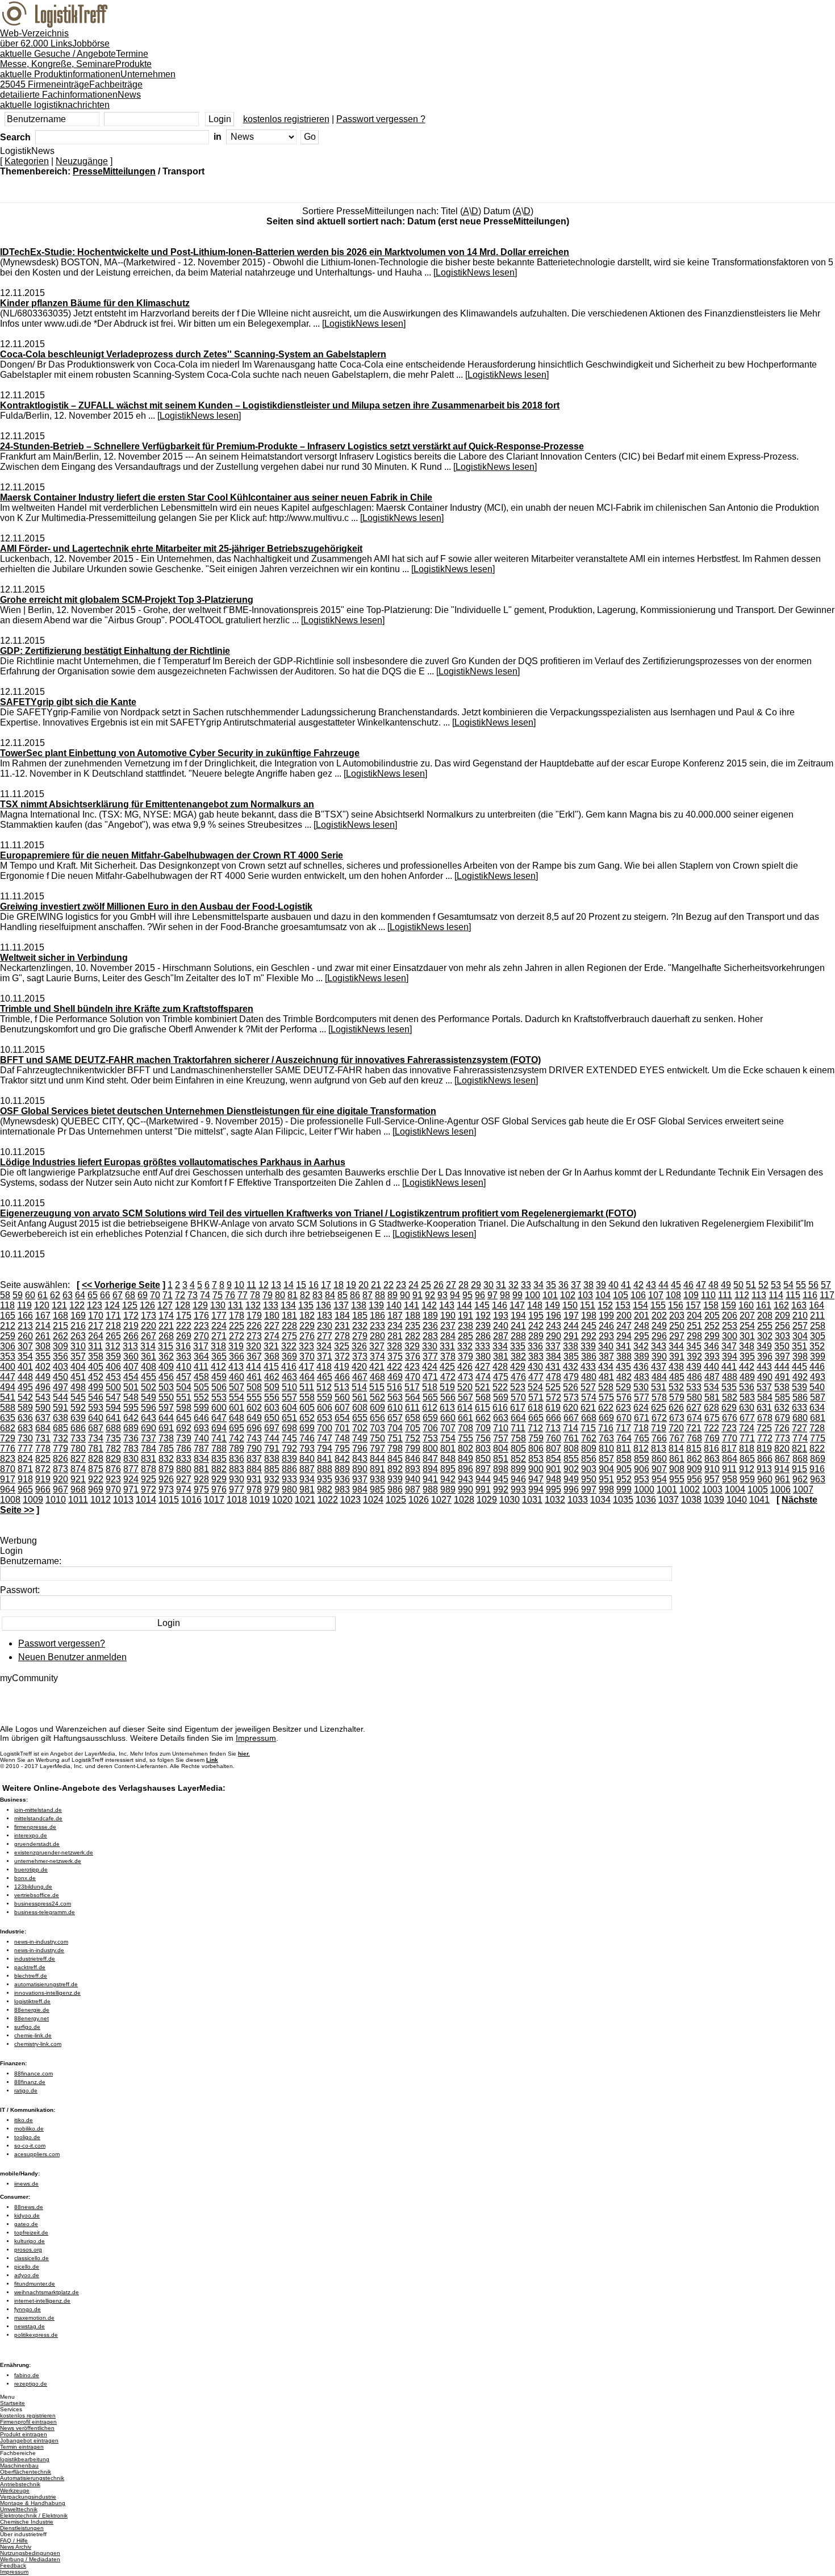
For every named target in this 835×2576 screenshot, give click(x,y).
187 (395, 1316)
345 (694, 1346)
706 (430, 1428)
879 (166, 1469)
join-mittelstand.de (38, 1810)
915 (799, 1469)
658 (413, 1418)
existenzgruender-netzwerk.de (54, 1852)
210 (800, 1316)
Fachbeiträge (71, 89)
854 (554, 1459)
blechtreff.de (31, 1976)
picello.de (27, 2267)
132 (253, 1305)
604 (289, 1408)
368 (272, 1356)
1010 (56, 1500)
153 (623, 1305)
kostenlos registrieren (286, 119)
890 (360, 1469)
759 (536, 1438)
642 (131, 1418)
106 (638, 1295)
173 (149, 1316)
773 (782, 1438)
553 (219, 1397)
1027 (441, 1500)
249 (659, 1326)
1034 (600, 1500)
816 (711, 1449)
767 (677, 1438)
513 (342, 1387)
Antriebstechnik (20, 2484)
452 (96, 1377)
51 (751, 1285)
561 (360, 1397)
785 (166, 1449)
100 (533, 1295)
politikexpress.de (36, 2335)
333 (483, 1346)
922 (96, 1479)
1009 (33, 1500)
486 (694, 1377)
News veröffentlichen (27, 2428)
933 (289, 1479)
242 (536, 1326)
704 (395, 1428)
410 (184, 1367)
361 (149, 1356)
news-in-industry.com (41, 1942)
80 (280, 1295)
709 (483, 1428)
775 (818, 1438)
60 (30, 1295)
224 (219, 1326)
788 (219, 1449)
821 (799, 1449)
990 (465, 1489)
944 (483, 1479)
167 (43, 1316)
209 (782, 1316)
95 (467, 1295)
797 (377, 1449)
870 (8, 1469)
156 (676, 1305)
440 (711, 1367)
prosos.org (28, 2250)
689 (131, 1428)
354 (25, 1356)
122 (77, 1305)
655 (360, 1418)
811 (624, 1449)
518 (430, 1387)
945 (501, 1479)
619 (553, 1408)
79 (268, 1295)
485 (677, 1377)
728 (817, 1428)
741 (219, 1438)
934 (307, 1479)
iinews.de (26, 2184)
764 (624, 1438)
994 (536, 1489)
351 (799, 1346)
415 (271, 1367)
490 (765, 1377)
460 (237, 1377)
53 (776, 1285)
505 (201, 1387)
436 (641, 1367)
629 (729, 1408)
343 (659, 1346)
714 (571, 1428)
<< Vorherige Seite (121, 1285)
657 (395, 1418)
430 (535, 1367)
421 (377, 1367)
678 (765, 1418)
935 (325, 1479)
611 (412, 1408)
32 (513, 1285)
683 (25, 1428)
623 (623, 1408)
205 (712, 1316)
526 (571, 1387)
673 (677, 1418)
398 (800, 1356)
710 (501, 1428)
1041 (759, 1500)
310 (78, 1346)
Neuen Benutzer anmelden (72, 1657)
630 (747, 1408)
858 (624, 1459)
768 (694, 1438)
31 (501, 1285)
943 (465, 1479)
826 (60, 1459)
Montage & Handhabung (33, 2503)
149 (552, 1305)
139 (376, 1305)
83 (318, 1295)
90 (405, 1295)
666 (554, 1418)
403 (60, 1367)
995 (554, 1489)
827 (78, 1459)
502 (149, 1387)
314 (148, 1346)
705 (413, 1428)
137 (341, 1305)
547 (113, 1397)
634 (817, 1408)
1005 (758, 1489)
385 (571, 1356)
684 (43, 1428)
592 (78, 1408)
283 (430, 1336)
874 (78, 1469)
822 (817, 1449)
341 (623, 1346)
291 (571, 1336)
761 (571, 1438)
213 (25, 1326)
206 (730, 1316)
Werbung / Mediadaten (30, 2559)
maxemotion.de (34, 2318)
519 (447, 1387)
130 (218, 1305)
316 (183, 1346)
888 (325, 1469)
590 (43, 1408)
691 (166, 1428)
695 (237, 1428)
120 (42, 1305)
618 (535, 1408)
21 (376, 1285)
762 (589, 1438)
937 (360, 1479)
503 (166, 1387)
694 (219, 1428)
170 (96, 1316)
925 (149, 1479)
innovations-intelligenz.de (47, 1993)
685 (60, 1428)
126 (147, 1305)
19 (351, 1285)
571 (536, 1397)
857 (606, 1459)
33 (526, 1285)
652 (307, 1418)
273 (254, 1336)
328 (394, 1346)
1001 (667, 1489)
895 (448, 1469)
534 (711, 1387)
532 (676, 1387)
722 (711, 1428)
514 (359, 1387)
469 (395, 1377)
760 (554, 1438)
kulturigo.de (30, 2241)
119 (24, 1305)
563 (395, 1397)
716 (606, 1428)
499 (96, 1387)
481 (606, 1377)
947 (536, 1479)
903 (589, 1469)
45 (676, 1285)
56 (813, 1285)
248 (642, 1326)
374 (377, 1356)
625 (659, 1408)
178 (237, 1316)
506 (219, 1387)
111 (725, 1295)
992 (501, 1489)
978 (254, 1489)
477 (536, 1377)
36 (563, 1285)
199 (606, 1316)
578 (659, 1397)
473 (465, 1377)
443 (764, 1367)
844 (377, 1459)
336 (535, 1346)
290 (554, 1336)
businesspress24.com (43, 1904)
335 (518, 1346)
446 (817, 1367)
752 (413, 1438)
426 (465, 1367)
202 (659, 1316)
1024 (373, 1500)
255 (765, 1326)
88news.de (29, 2207)
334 (500, 1346)
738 (166, 1438)
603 (272, 1408)
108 (673, 1295)
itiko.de (24, 2120)
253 (730, 1326)
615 (483, 1408)
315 (166, 1346)
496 (43, 1387)
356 (60, 1356)
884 (254, 1469)
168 (60, 1316)
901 (554, 1469)
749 (360, 1438)
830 (131, 1459)
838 (272, 1459)
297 (677, 1336)
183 (325, 1316)
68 (130, 1295)
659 (430, 1418)
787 (201, 1449)
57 (826, 1285)
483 (642, 1377)
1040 (737, 1500)
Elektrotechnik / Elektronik (34, 2515)
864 (730, 1459)
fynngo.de (28, 2309)
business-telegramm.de (45, 1912)
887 (307, 1469)
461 (254, 1377)
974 (184, 1489)
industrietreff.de (35, 1959)
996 (571, 1489)
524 (535, 1387)
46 (688, 1285)
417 (306, 1367)
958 (730, 1479)
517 (412, 1387)
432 (571, 1367)
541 (8, 1397)
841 (325, 1459)
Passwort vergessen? (62, 1643)
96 (480, 1295)
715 (588, 1428)
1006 (780, 1489)
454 (131, 1377)
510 (289, 1387)
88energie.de (32, 2010)
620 (571, 1408)
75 (218, 1295)
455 (149, 1377)
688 (113, 1428)
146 (500, 1305)
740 (201, 1438)
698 (289, 1428)
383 (536, 1356)
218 (113, 1326)
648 (237, 1418)
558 (307, 1397)
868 (800, 1459)
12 (264, 1285)
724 (747, 1428)
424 (430, 1367)
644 (166, 1418)
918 (25, 1479)
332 (465, 1346)
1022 (328, 1500)
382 (518, 1356)
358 (96, 1356)
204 (694, 1316)
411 (201, 1367)
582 (730, 1397)
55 (801, 1285)
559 (325, 1397)
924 (131, 1479)
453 (113, 1377)
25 (426, 1285)
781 (96, 1449)
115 (793, 1295)
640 (96, 1418)
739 (184, 1438)
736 (131, 1438)
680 (800, 1418)
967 (60, 1489)
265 (113, 1336)
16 (314, 1285)
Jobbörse (58, 49)
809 (589, 1449)
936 (342, 1479)
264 (96, 1336)
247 (624, 1326)
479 (571, 1377)
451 (78, 1377)
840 (307, 1459)
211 (817, 1316)
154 (640, 1305)
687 (96, 1428)
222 (184, 1326)
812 (641, 1449)
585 (782, 1397)
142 (429, 1305)
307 (25, 1346)
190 (448, 1316)
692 (184, 1428)
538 (782, 1387)
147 (517, 1305)
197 (571, 1316)
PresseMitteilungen (114, 171)
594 (113, 1408)
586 (800, 1397)
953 (642, 1479)
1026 (419, 1500)
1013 (123, 1500)
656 (377, 1418)
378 (448, 1356)
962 (800, 1479)
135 (306, 1305)
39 (601, 1285)
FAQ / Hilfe (14, 2540)
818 (747, 1449)
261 (43, 1336)
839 (289, 1459)
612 (430, 1408)
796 (360, 1449)
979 (272, 1489)
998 (606, 1489)
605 (307, 1408)
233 (377, 1326)
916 (817, 1469)
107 (656, 1295)
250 (677, 1326)
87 (368, 1295)
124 (112, 1305)
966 (43, 1489)
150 (570, 1305)
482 (624, 1377)
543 (43, 1397)
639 (78, 1418)
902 (571, 1469)
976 (219, 1489)
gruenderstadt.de (37, 1844)
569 (501, 1397)
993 (518, 1489)
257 (800, 1326)
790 (254, 1449)
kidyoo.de (27, 2216)
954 (659, 1479)
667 (571, 1418)
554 (237, 1397)
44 (663, 1285)
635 (8, 1418)
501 (131, 1387)
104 (603, 1295)
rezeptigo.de (31, 2384)
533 (694, 1387)
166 (25, 1316)
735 (113, 1438)
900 (536, 1469)
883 (237, 1469)
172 (131, 1316)
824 (25, 1459)
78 (255, 1295)
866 (765, 1459)
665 (536, 1418)
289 (536, 1336)
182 (307, 1316)
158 (711, 1305)
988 (430, 1489)
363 (184, 1356)
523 (518, 1387)
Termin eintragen (22, 2447)
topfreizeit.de (31, 2233)
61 (43, 1295)
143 (447, 1305)
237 (448, 1326)
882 (219, 1469)
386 (589, 1356)
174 (166, 1316)
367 (254, 1356)
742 (237, 1438)
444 (782, 1367)
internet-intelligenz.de (42, 2301)
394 (730, 1356)
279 (360, 1336)
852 (518, 1459)
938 (377, 1479)
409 (166, 1367)
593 (96, 1408)
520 (465, 1387)
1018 (237, 1500)
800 (430, 1449)
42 (638, 1285)
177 (219, 1316)
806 (536, 1449)
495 (25, 1387)
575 (606, 1397)
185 (360, 1316)
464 (307, 1377)
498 (78, 1387)
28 (464, 1285)
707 (448, 1428)
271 (219, 1336)
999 (624, 1489)
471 (430, 1377)
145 (482, 1305)
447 (8, 1377)
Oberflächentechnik (26, 2472)
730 (25, 1438)
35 (551, 1285)
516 (394, 1387)
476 (518, 1377)
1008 (10, 1500)
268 (166, 1336)
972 (149, 1489)
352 (817, 1346)
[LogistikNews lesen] (475, 272)
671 (642, 1418)
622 (606, 1408)
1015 (169, 1500)
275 (289, 1336)
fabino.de (27, 2375)
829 (113, 1459)
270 (201, 1336)
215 (60, 1326)
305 (818, 1336)
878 (149, 1469)
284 (448, 1336)
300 (730, 1336)
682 (8, 1428)
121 (59, 1305)
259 (8, 1336)
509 (272, 1387)
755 (465, 1438)
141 (412, 1305)
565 (430, 1397)
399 (818, 1356)
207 (747, 1316)
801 (448, 1449)
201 (642, 1316)
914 (782, 1469)
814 (676, 1449)
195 (536, 1316)
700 (325, 1428)
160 (746, 1305)
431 (553, 1367)
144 (464, 1305)
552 (201, 1397)
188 (413, 1316)
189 (430, 1316)
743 (254, 1438)
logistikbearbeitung (25, 2459)
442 (747, 1367)
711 (518, 1428)
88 (380, 1295)
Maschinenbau (19, 2465)
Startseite (12, 2403)
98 (505, 1295)
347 (729, 1346)
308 (43, 1346)
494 (8, 1387)
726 (782, 1428)
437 (659, 1367)
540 (817, 1387)
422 (394, 1367)
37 (576, 1285)
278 (342, 1336)
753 (430, 1438)
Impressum (256, 1738)
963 (818, 1479)
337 (553, 1346)
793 (307, 1449)
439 (694, 1367)
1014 (146, 1500)
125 (130, 1305)
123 (95, 1305)
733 (78, 1438)
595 (131, 1408)
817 (729, 1449)
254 (747, 1326)
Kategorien (27, 161)
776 (8, 1449)
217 (96, 1326)
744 (272, 1438)
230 (325, 1326)
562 (377, 1397)
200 (624, 1316)
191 (465, 1316)
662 (483, 1418)
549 (149, 1397)
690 (149, 1428)
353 (8, 1356)
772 (765, 1438)
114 (776, 1295)
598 (184, 1408)
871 (25, 1469)
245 (589, 1326)
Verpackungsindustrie (28, 2497)
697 (272, 1428)
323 (306, 1346)
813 (659, 1449)
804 (501, 1449)
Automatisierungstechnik (32, 2478)
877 (131, 1469)
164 (817, 1305)
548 (131, 1397)
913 (764, 1469)
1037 (669, 1500)
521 (483, 1387)
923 (113, 1479)
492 (800, 1377)
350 (782, 1346)
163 (799, 1305)
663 (501, 1418)
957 (712, 1479)
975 (201, 1489)
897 (483, 1469)
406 (113, 1367)
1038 (691, 1500)
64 (80, 1295)
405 (96, 1367)
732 (60, 1438)
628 (711, 1408)
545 (78, 1397)
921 (78, 1479)
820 (782, 1449)
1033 (578, 1500)
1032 (555, 1500)
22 (389, 1285)
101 (550, 1295)
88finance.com (34, 2073)
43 (651, 1285)
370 (307, 1356)
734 (96, 1438)
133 (271, 1305)
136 (323, 1305)
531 (659, 1387)
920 (60, 1479)
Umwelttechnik (19, 2509)
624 (641, 1408)
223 (201, 1326)
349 (764, 1346)
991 (483, 1489)
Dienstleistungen (22, 2528)
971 (131, 1489)
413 (236, 1367)
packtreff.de (30, 1967)
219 (131, 1326)
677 (747, 1418)
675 (712, 1418)
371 (325, 1356)
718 (641, 1428)
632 (782, 1408)
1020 (282, 1500)
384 (554, 1356)
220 (149, 1326)
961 (782, 1479)
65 (93, 1295)
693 (201, 1428)
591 (60, 1408)
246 (606, 1326)
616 (500, 1408)
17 (326, 1285)
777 (25, 1449)
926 (166, 1479)
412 (218, 1367)
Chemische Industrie (27, 2522)
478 (554, 1377)
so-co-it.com (30, 2146)
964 (8, 1489)
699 (307, 1428)
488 (730, 1377)
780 (78, 1449)
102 (568, 1295)
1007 (803, 1489)
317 (201, 1346)
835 (219, 1459)
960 (765, 1479)
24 (414, 1285)
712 (535, 1428)
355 (43, 1356)
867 (782, 1459)
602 (254, 1408)
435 (623, 1367)
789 (237, 1449)
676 (730, 1418)
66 (105, 1295)
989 (448, 1489)
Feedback (13, 2565)
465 (325, 1377)
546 (96, 1397)
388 (624, 1356)
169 (78, 1316)
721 (694, 1428)
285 (465, 1336)
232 (360, 1326)
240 (501, 1326)
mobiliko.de (29, 2129)
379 (465, 1356)
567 (465, 1397)
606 (325, 1408)
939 (395, 1479)
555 (254, 1397)
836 (237, 1459)
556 (272, 1397)
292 (589, 1336)
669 (606, 1418)
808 (571, 1449)
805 (518, 1449)
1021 (305, 1500)
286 (483, 1336)
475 (501, 1377)
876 (113, 1469)
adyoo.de (27, 2275)
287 (501, 1336)
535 (729, 1387)
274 (272, 1336)
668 (589, 1418)
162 (781, 1305)
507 (237, 1387)
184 (342, 1316)
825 (43, 1459)
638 (60, 1418)
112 (742, 1295)
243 (554, 1326)
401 (25, 1367)
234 (395, 1326)
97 (492, 1295)
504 (184, 1387)
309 (60, 1346)
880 (184, 1469)
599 (201, 1408)
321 (271, 1346)
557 (289, 1397)
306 (8, 1346)
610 (395, 1408)
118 (7, 1305)
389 (642, 1356)
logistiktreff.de (32, 2001)
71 (168, 1295)
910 (712, 1469)
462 (272, 1377)
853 (536, 1459)
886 (289, 1469)
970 (113, 1489)
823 (8, 1459)
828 (96, 1459)
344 (676, 1346)
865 (747, 1459)
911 (729, 1469)
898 (501, 1469)
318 (218, 1346)
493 (818, 1377)
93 (442, 1295)
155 (658, 1305)
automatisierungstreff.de (46, 1984)
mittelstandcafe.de (38, 1818)
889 (342, 1469)
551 (184, 1397)
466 (342, 1377)
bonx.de (25, 1878)
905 (624, 1469)
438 (676, 1367)
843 (360, 1459)
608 (360, 1408)
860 (659, 1459)
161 (764, 1305)
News (70, 100)
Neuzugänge (82, 161)
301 (747, 1336)
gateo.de (26, 2224)
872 (43, 1469)
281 (395, 1336)
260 (25, 1336)
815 (694, 1449)
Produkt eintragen (24, 2434)
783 (131, 1449)
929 (219, 1479)
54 (788, 1285)
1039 (714, 1500)
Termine (74, 59)
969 (96, 1489)
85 (343, 1295)
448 (25, 1377)
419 (342, 1367)
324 (324, 1346)
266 (131, 1336)
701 (342, 1428)
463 (289, 1377)
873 (60, 1469)
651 (289, 1418)
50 (738, 1285)
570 (518, 1397)
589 (25, 1408)
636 (25, 1418)
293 (606, 1336)
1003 (712, 1489)
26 (439, 1285)
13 (276, 1285)
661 (465, 1418)
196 (554, 1316)
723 (729, 1428)
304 (800, 1336)
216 (78, 1326)
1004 (735, 1489)
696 (254, 1428)
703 (377, 1428)
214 (43, 1326)
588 (8, 1408)
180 (272, 1316)
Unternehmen (88, 79)
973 (166, 1489)
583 (747, 1397)
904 (606, 1469)
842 (342, 1459)
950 (589, 1479)
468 (377, 1377)
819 (764, 1449)
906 (642, 1469)
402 (43, 1367)
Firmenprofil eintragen (28, 2422)
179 (254, 1316)
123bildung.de (33, 1887)
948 (554, 1479)
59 (18, 1295)
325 (342, 1346)
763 (606, 1438)
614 (465, 1408)
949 (571, 1479)
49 (726, 1285)
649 (254, 1418)
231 (342, 1326)
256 (782, 1326)
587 (818, 1397)
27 (451, 1285)
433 (588, 1367)
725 (764, 1428)
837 (254, 1459)
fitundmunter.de (35, 2284)
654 (342, 1418)
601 (237, 1408)
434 (606, 1367)
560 (342, 1397)
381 (501, 1356)
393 (712, 1356)
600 (219, 1408)
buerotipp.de (31, 1870)
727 (799, 1428)
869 (818, 1459)
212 (8, 1326)
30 (489, 1285)
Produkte (76, 69)
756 (483, 1438)
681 (818, 1418)
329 (412, 1346)
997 (589, 1489)
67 (118, 1295)
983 (342, 1489)
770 (730, 1438)
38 (588, 1285)
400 (8, 1367)
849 (465, 1459)
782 (113, 1449)
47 (701, 1285)
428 (500, 1367)
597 (166, 1408)
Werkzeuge (15, 2490)
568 (483, 1397)
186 (377, 1316)
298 (694, 1336)
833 (184, 1459)
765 (642, 1438)
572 (554, 1397)
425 (447, 1367)
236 (430, 1326)
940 (413, 1479)
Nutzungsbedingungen (30, 2553)
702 (360, 1428)
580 (694, 1397)
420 (359, 1367)
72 (180, 1295)
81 (293, 1295)
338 (571, 1346)
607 (342, 1408)
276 (307, 1336)
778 (43, 1449)
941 (430, 1479)
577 (642, 1397)
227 (272, 1326)
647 (219, 1418)
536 (747, 1387)
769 (712, 1438)
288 (518, 1336)
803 (483, 1449)
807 (554, 1449)
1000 (644, 1489)
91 (417, 1295)
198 (589, 1316)
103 (585, 1295)
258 (818, 1326)
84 (330, 1295)
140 (394, 1305)
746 (307, 1438)
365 (219, 1356)
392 (694, 1356)
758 (518, 1438)
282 (413, 1336)
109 (691, 1295)
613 (447, 1408)
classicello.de (32, 2258)
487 (712, 1377)
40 (613, 1285)
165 (8, 1316)
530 (641, 1387)
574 (589, 1397)
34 (538, 1285)
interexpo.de (31, 1835)
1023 (350, 1500)
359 (113, 1356)
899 (518, 1469)
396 (765, 1356)
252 (712, 1326)
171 (113, 1316)
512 (324, 1387)
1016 (191, 1500)
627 (694, 1408)
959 (747, 1479)
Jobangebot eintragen (29, 2440)
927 (184, 1479)
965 (25, 1489)
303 (782, 1336)
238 (465, 1326)
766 (659, 1438)
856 (589, 1459)
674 (694, 1418)
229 (307, 1326)
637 (43, 1418)
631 (764, 1408)
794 (325, 1449)
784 (149, 1449)
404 (78, 1367)
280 (377, 1336)
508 (254, 1387)
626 (676, 1408)
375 (395, 1356)
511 (307, 1387)
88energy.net (32, 2018)
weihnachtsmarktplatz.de (47, 2292)
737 (149, 1438)
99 (517, 1295)
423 (412, 1367)
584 (765, 1397)
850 (483, 1459)
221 (166, 1326)
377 (430, 1356)
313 (130, 1346)
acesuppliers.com (37, 2154)
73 (193, 1295)
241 (518, 1326)
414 (254, 1367)
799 (413, 1449)
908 (677, 1469)
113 (759, 1295)
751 (395, 1438)
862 (694, 1459)
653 (325, 1418)
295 (642, 1336)
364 (201, 1356)
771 (747, 1438)
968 (78, 1489)
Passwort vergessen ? (381, 119)
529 (623, 1387)
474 (483, 1377)
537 (764, 1387)
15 (301, 1285)
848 (448, 1459)
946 (518, 1479)
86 (355, 1295)
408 (149, 1367)
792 (289, 1449)
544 (60, 1397)
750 (377, 1438)
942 (448, 1479)
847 (430, 1459)
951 (606, 1479)
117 (827, 1295)
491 (782, 1377)
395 (747, 1356)
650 (272, 1418)
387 (606, 1356)
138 (359, 1305)
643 (149, 1418)
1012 (101, 1500)
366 (237, 1356)
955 (677, 1479)
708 (465, 1428)
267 (149, 1336)
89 (393, 1295)
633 (799, 1408)
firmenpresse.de (35, 1827)
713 (553, 1428)
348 (747, 1346)
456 (166, 1377)
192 (483, 1316)
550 (166, 1397)
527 (588, 1387)
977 (237, 1489)
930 (237, 1479)
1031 (532, 1500)
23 (401, 1285)
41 (626, 1285)
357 (78, 1356)
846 (413, 1459)
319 (236, 1346)
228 (289, 1326)
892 (395, 1469)
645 (184, 1418)
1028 (464, 1500)
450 (60, 1377)
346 (711, 1346)
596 (149, 1408)
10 (239, 1285)
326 (359, 1346)
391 (677, 1356)
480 (589, 1377)
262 (60, 1336)
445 (799, 1367)
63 (68, 1295)
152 (605, 1305)
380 (483, 1356)
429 (518, 1367)
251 (694, 1326)
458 (201, 1377)
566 (448, 1397)
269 (184, 1336)
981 (307, 1489)
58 (5, 1295)
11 (251, 1285)
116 (810, 1295)
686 (78, 1428)
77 (243, 1295)
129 (200, 1305)
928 (201, 1479)
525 (553, 1387)
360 (131, 1356)
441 (729, 1367)
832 (166, 1459)
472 (448, 1377)
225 (237, 1326)
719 (659, 1428)
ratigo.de (26, 2091)
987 (413, 1489)
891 (377, 1469)
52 (763, 1285)
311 (95, 1346)
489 (747, 1377)
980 (289, 1489)
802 (465, 1449)
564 (413, 1397)
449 (43, 1377)
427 (483, 1367)
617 (518, 1408)
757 (501, 1438)
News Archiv (16, 2547)
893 (413, 1469)
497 (60, 1387)
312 (113, 1346)
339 (588, 1346)
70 (155, 1295)
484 (659, 1377)
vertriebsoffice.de (37, 1895)
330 (430, 1346)
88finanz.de (30, 2082)
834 (201, 1459)
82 (305, 1295)
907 (659, 1469)
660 (448, 1418)
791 (272, 1449)
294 (624, 1336)
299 (712, 1336)
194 (518, 1316)
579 (677, 1397)
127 (165, 1305)
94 (455, 1295)
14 (289, 1285)
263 (78, 1336)
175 (184, 1316)
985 (377, 1489)
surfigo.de (27, 2027)
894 (430, 1469)
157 (693, 1305)
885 (272, 1469)
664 (518, 1418)
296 (659, 1336)
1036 (646, 1500)
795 (342, 1449)
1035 (623, 1500)
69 (143, 1295)
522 (500, 1387)
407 (131, 1367)
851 (501, 1459)
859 (642, 1459)
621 (588, 1408)
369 (289, 1356)
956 (694, 1479)
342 (641, 1346)
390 (659, 1356)
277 (325, 1336)
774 (800, 1438)
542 (25, 1397)
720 (676, 1428)
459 (219, 1377)
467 (360, 1377)
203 (677, 1316)
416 (289, 1367)
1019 (260, 1500)
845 (395, 1459)
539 (799, 1387)
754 (448, 1438)
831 (149, 1459)
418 (324, 1367)
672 (659, 1418)
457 (184, 1377)
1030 (510, 1500)
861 (677, 1459)
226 (254, 1326)
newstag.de (30, 2326)
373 (360, 1356)
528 (606, 1387)
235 (413, 1326)
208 (765, 1316)
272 (237, 1336)
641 (113, 1418)
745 (289, 1438)
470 (413, 1377)
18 (339, 1285)
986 (395, 1489)
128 (183, 1305)
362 (166, 1356)
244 (571, 1326)
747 (325, 1438)
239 (483, 1326)
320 (254, 1346)
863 (712, 1459)
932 (272, 1479)
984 (360, 1489)
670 (624, 1418)
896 (465, 1469)
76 (230, 1295)
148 (535, 1305)
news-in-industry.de (39, 1950)
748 (342, 1438)
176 (201, 1316)
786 (184, 1449)
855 (571, 1459)
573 (571, 1397)
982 (325, 1489)
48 (713, 1285)
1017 (214, 1500)
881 (201, 1469)
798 (395, 1449)
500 (113, 1387)
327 (377, 1346)
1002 (690, 1489)
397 (782, 1356)
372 (342, 1356)
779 (60, 1449)
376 (413, 1356)
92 (430, 1295)
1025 (396, 1500)
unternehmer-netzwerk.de (48, 1861)
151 (588, 1305)
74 (205, 1295)
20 (364, 1285)
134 (288, 1305)
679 (782, 1418)
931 (254, 1479)
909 (694, 1469)
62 (55, 1295)
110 (708, 1295)
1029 (487, 1500)
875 (96, 1469)
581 (712, 1397)
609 (377, 1408)
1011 (78, 1500)
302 (765, 1336)
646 (201, 1418)
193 (501, 1316)
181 (289, 1316)
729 (8, 1438)
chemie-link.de (33, 2035)
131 (235, 1305)
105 (621, 1295)
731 (43, 1438)
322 (289, 1346)
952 (624, 1479)
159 (728, 1305)
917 (8, 1479)
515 (377, 1387)
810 (606, 1449)
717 (623, 1428)
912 (747, 1469)
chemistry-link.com (38, 2044)
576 (624, 1397)
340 (606, 1346)
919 (43, 1479)
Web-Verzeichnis (36, 38)
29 (476, 1285)
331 (447, 1346)
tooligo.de (27, 2137)
